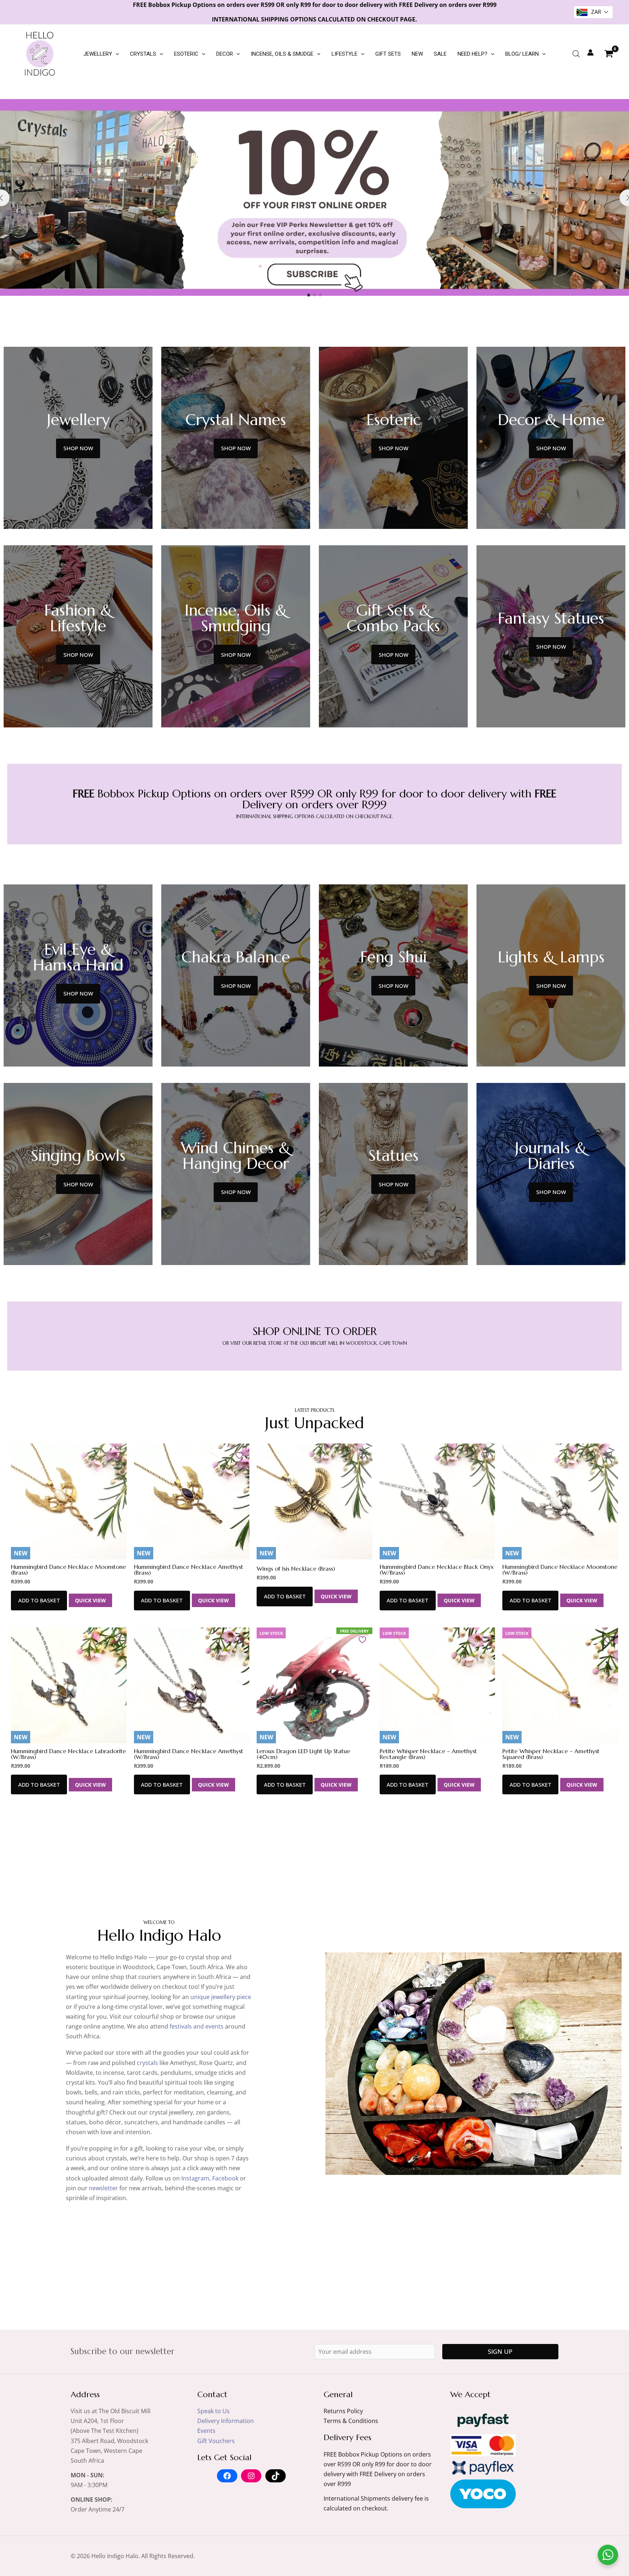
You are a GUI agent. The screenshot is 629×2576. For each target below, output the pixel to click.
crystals (147, 2063)
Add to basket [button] (39, 1600)
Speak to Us (213, 2411)
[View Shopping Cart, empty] (609, 54)
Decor (225, 54)
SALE (440, 54)
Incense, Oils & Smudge (282, 54)
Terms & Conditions (351, 2421)
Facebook (225, 2178)
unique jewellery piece (221, 1997)
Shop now (78, 448)
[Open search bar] (576, 54)
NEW (417, 54)
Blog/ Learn (522, 54)
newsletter (103, 2188)
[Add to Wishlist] (118, 1455)
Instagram (195, 2178)
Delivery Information (226, 2421)
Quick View (90, 1600)
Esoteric (186, 54)
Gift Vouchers (216, 2441)
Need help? (472, 54)
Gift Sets (388, 54)
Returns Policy (343, 2411)
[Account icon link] (590, 52)
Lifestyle (345, 54)
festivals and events (197, 2026)
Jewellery (98, 54)
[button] (116, 54)
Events (206, 2431)
